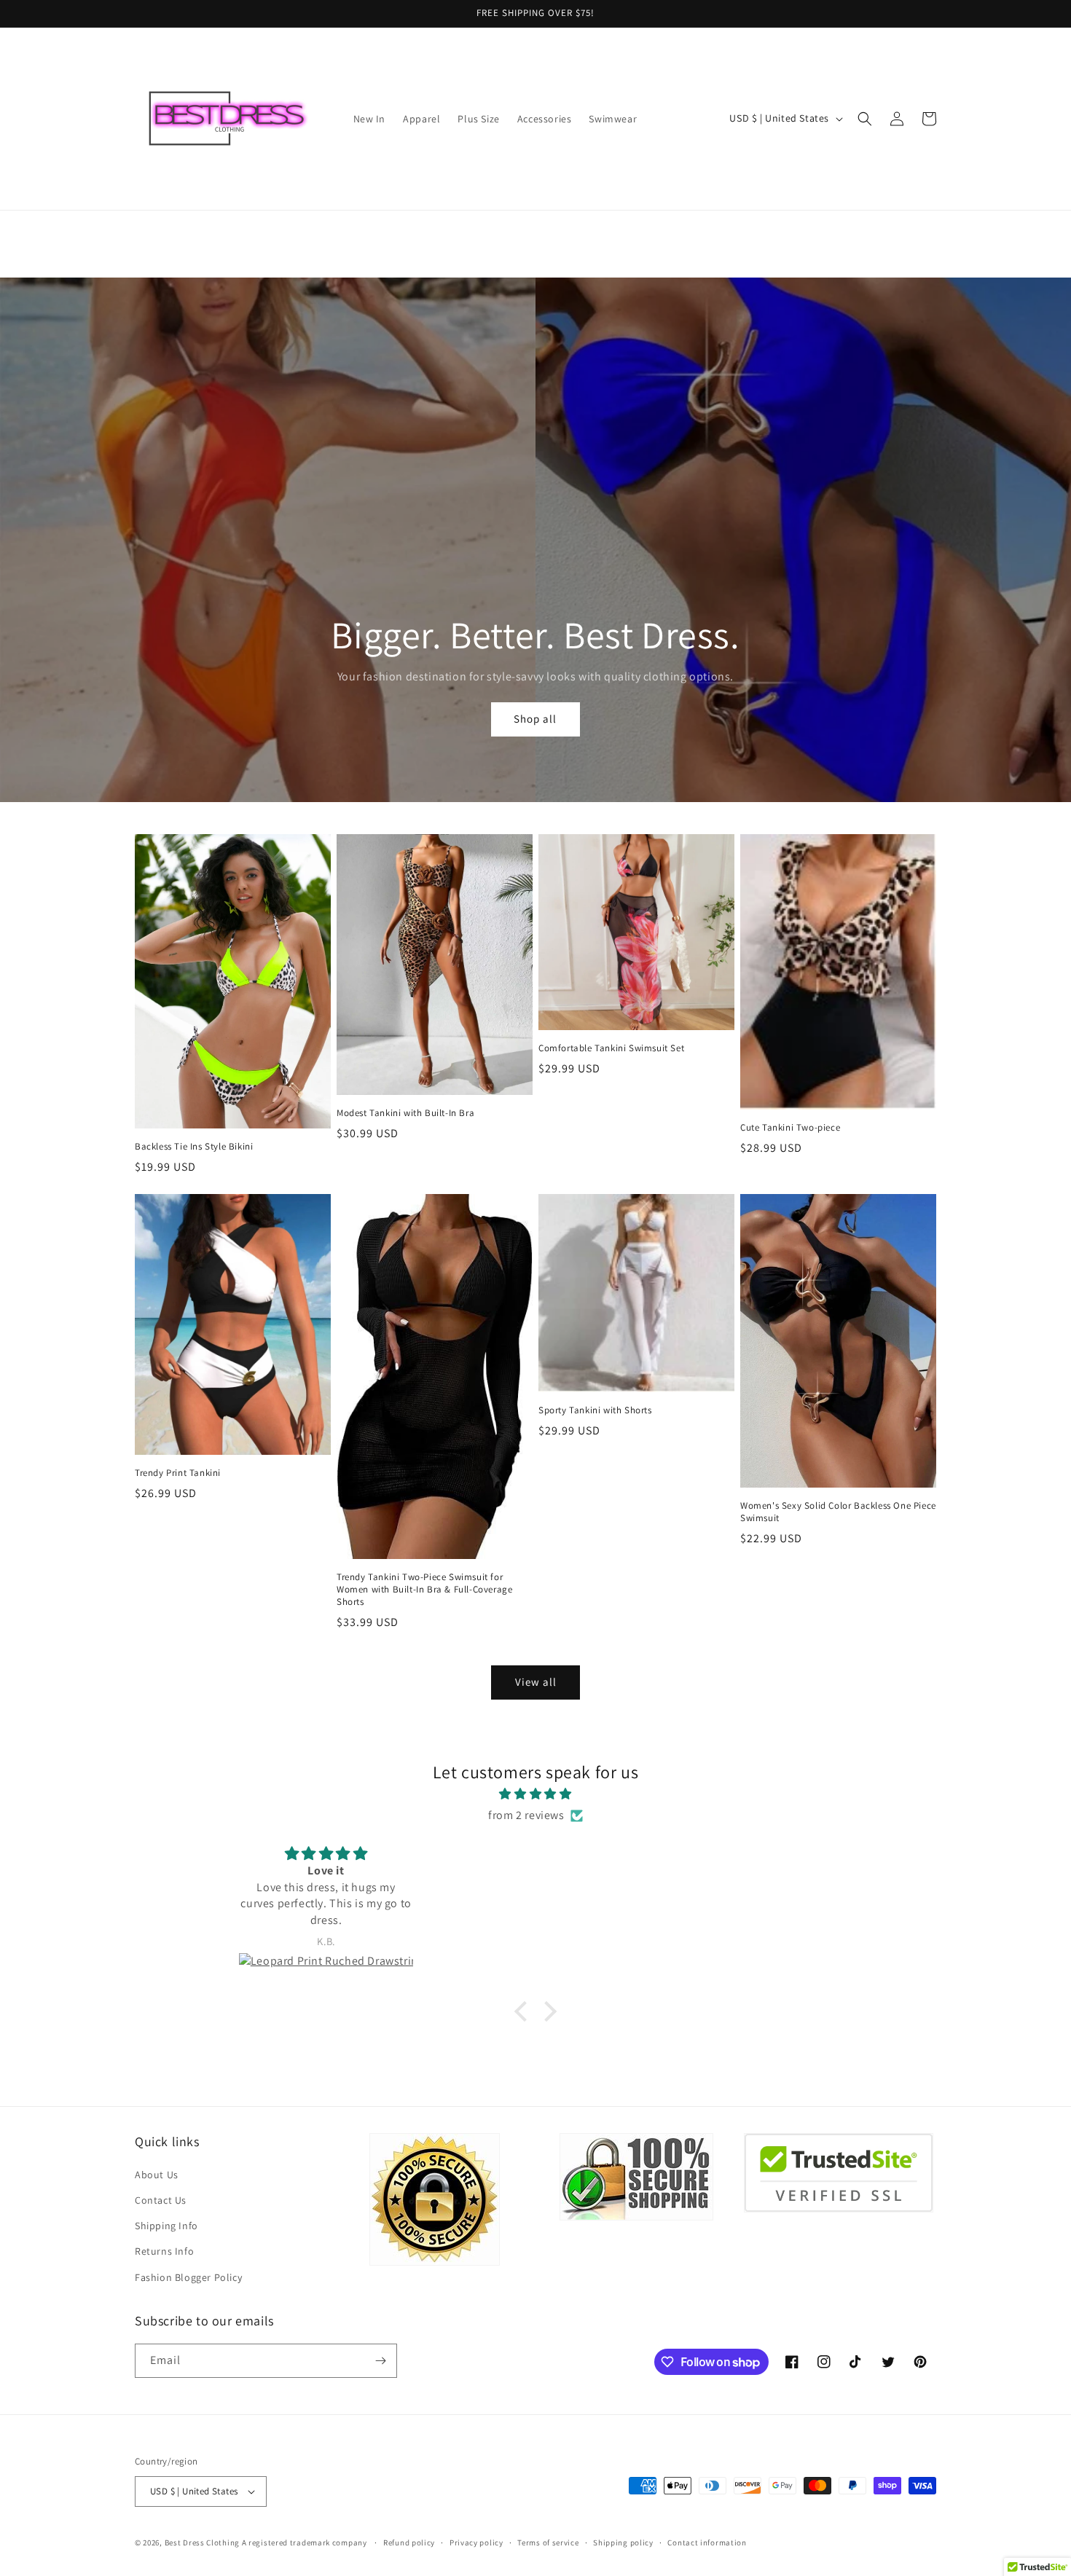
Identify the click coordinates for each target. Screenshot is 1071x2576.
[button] (865, 119)
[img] (535, 1794)
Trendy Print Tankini (178, 1473)
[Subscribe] (380, 2361)
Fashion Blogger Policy (188, 2277)
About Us (157, 2175)
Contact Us (161, 2200)
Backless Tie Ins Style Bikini (194, 1147)
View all (536, 1682)
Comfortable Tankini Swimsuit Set (611, 1048)
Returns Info (164, 2251)
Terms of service (548, 2542)
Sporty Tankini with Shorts (595, 1410)
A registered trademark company (306, 2542)
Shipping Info (166, 2226)
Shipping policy (623, 2542)
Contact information (707, 2542)
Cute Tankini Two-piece (790, 1128)
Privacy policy (476, 2542)
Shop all (535, 719)
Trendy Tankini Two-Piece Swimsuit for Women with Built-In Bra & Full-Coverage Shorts (424, 1590)
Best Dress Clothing (202, 2542)
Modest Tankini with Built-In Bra (405, 1113)
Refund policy (409, 2542)
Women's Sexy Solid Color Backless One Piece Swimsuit (838, 1512)
